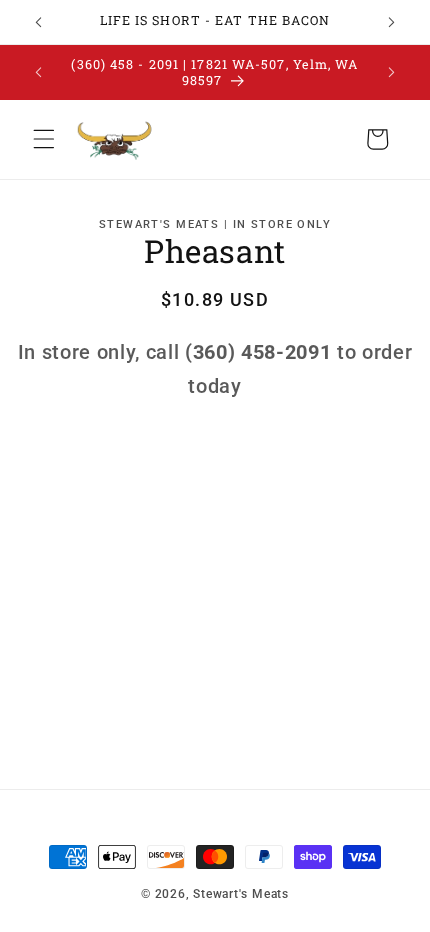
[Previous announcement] (39, 22)
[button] (44, 139)
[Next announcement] (392, 22)
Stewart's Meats (241, 894)
